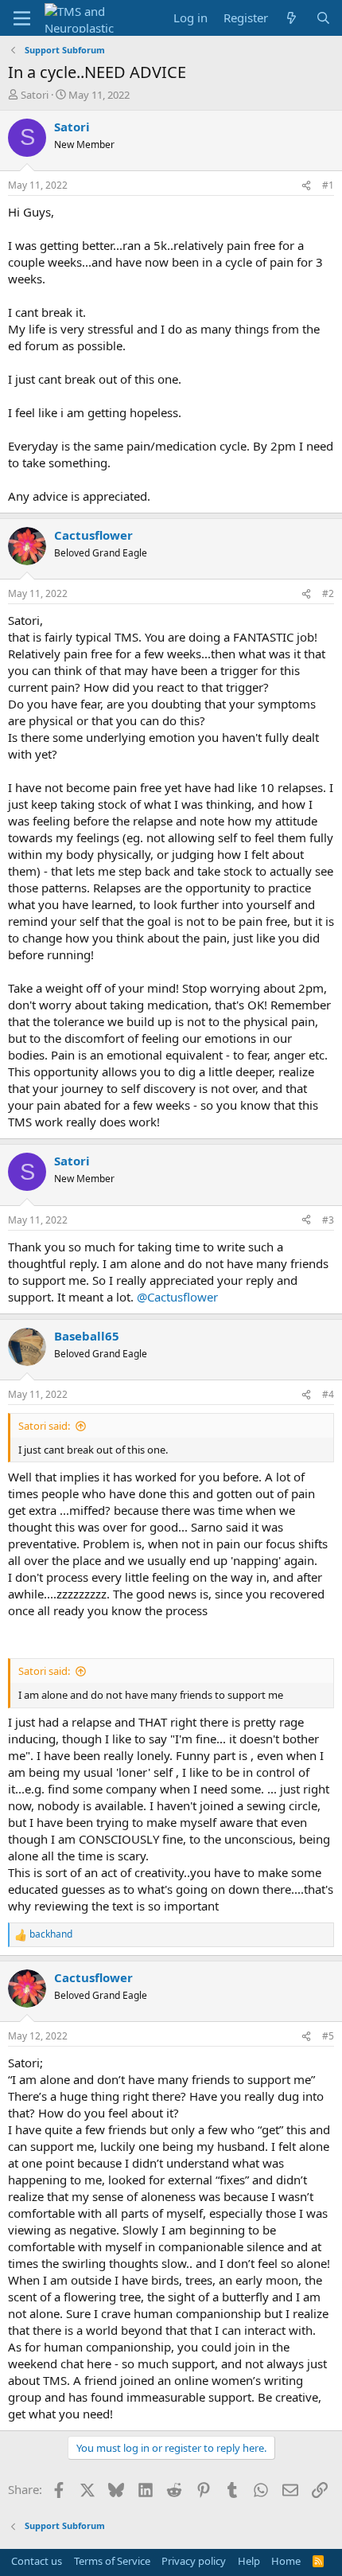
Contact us (37, 2561)
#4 (328, 1394)
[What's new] (291, 18)
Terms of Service (112, 2561)
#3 (328, 1220)
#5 (328, 2036)
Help (249, 2561)
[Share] (306, 186)
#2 (328, 593)
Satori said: (44, 1426)
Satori (35, 95)
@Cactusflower (177, 1297)
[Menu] (22, 18)
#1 (328, 185)
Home (286, 2561)
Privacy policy (194, 2561)
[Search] (323, 18)
